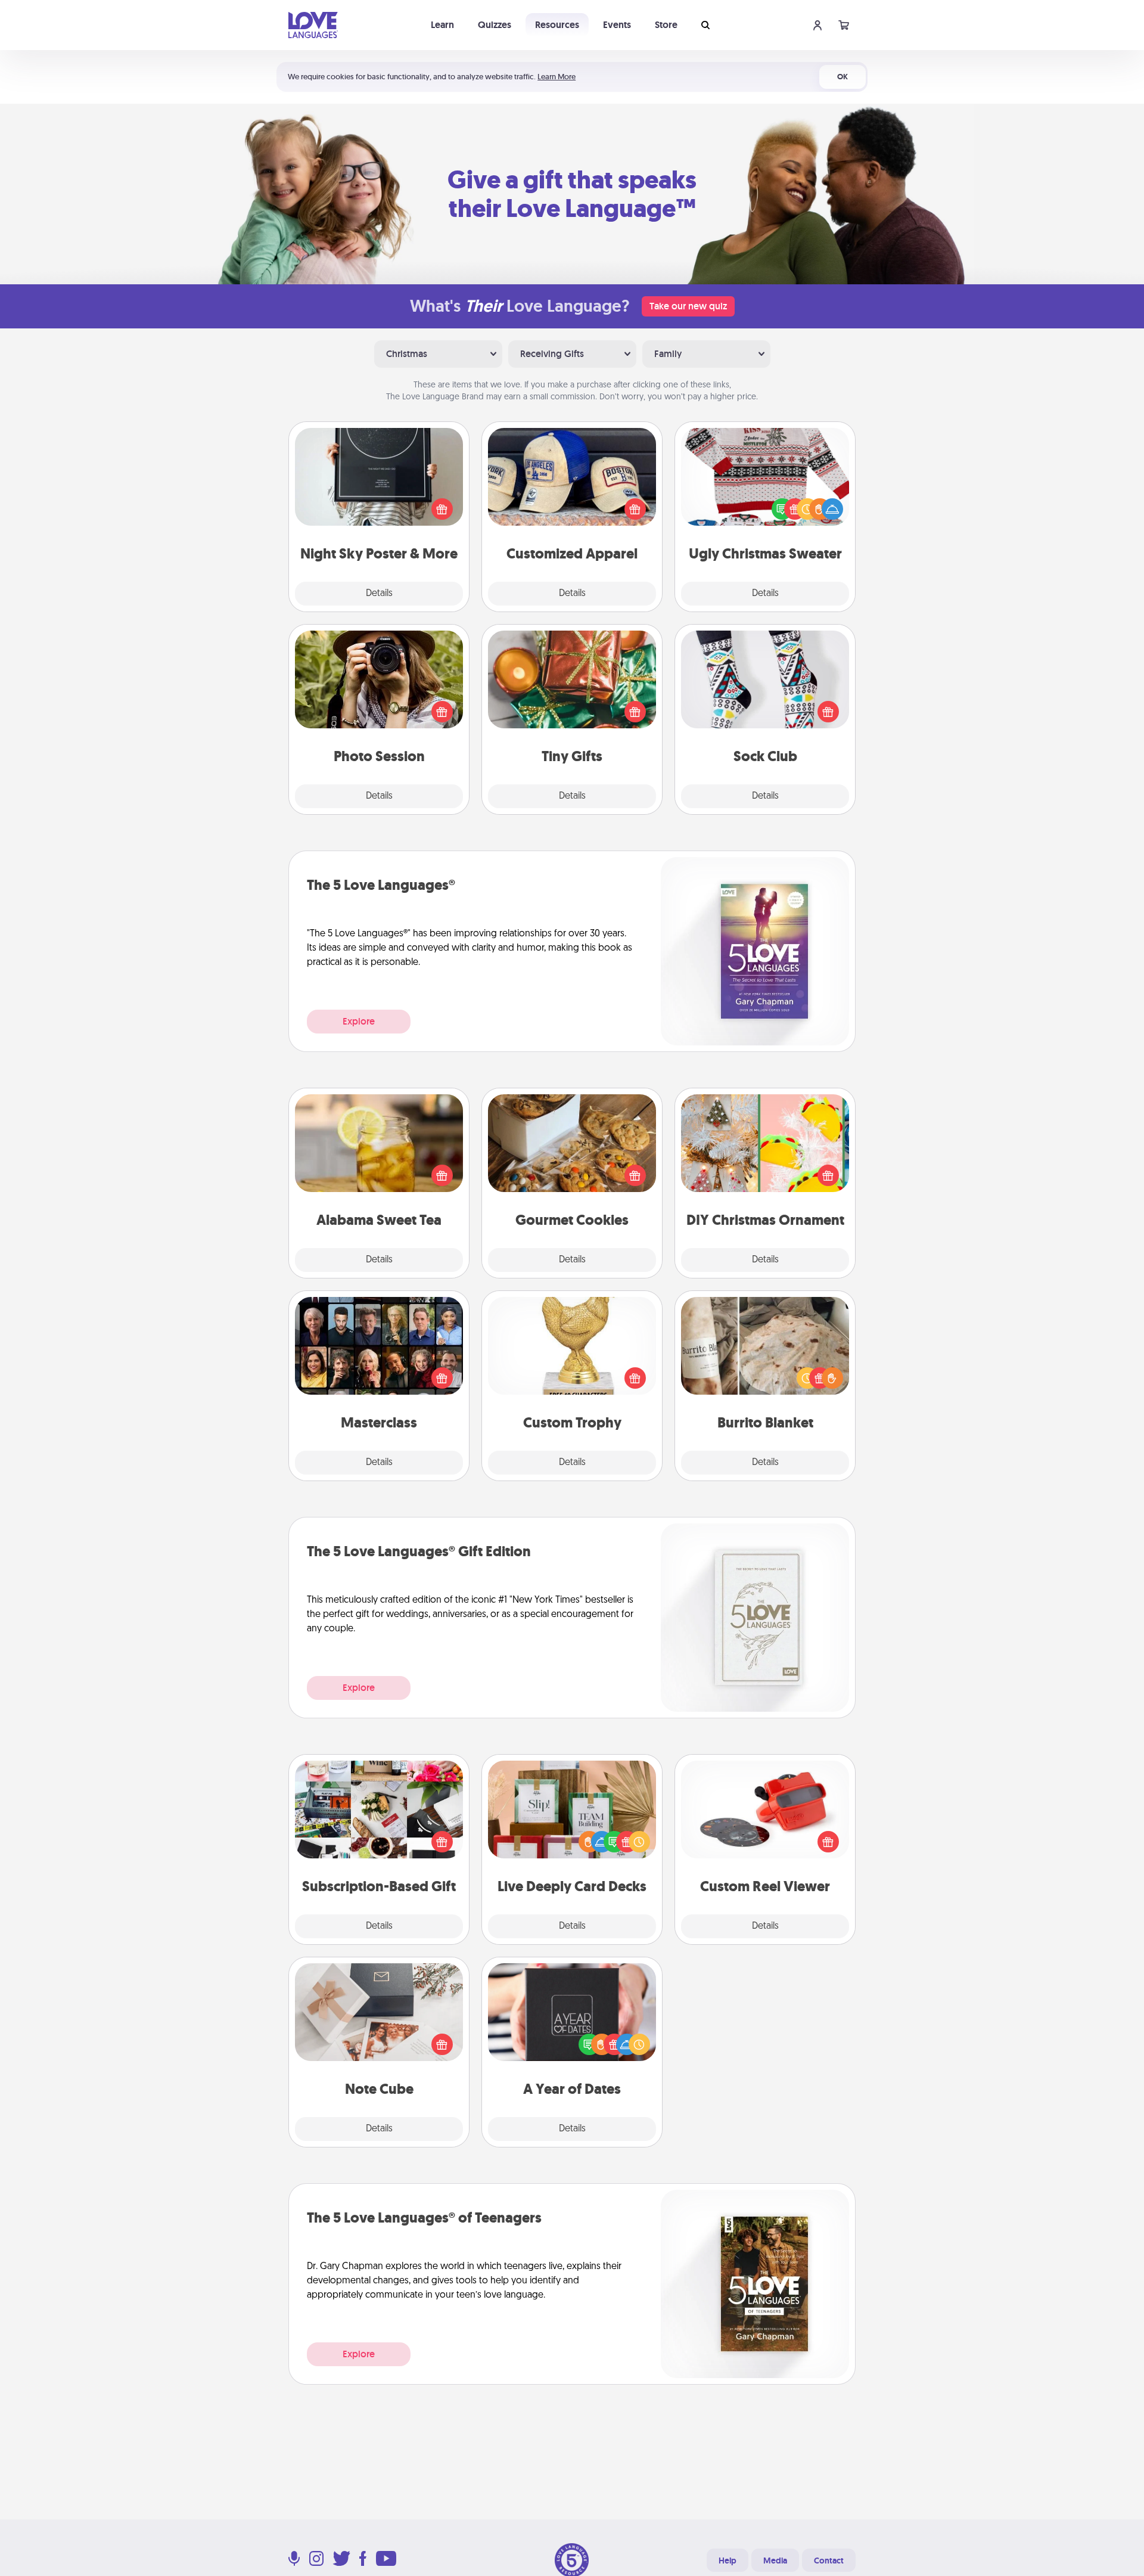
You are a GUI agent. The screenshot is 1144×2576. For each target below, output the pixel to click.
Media (775, 2561)
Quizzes (495, 25)
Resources (557, 25)
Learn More (557, 77)
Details (379, 594)
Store (666, 25)
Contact (829, 2561)
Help (728, 2561)
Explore (359, 1021)
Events (617, 25)
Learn (442, 25)
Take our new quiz (688, 306)
